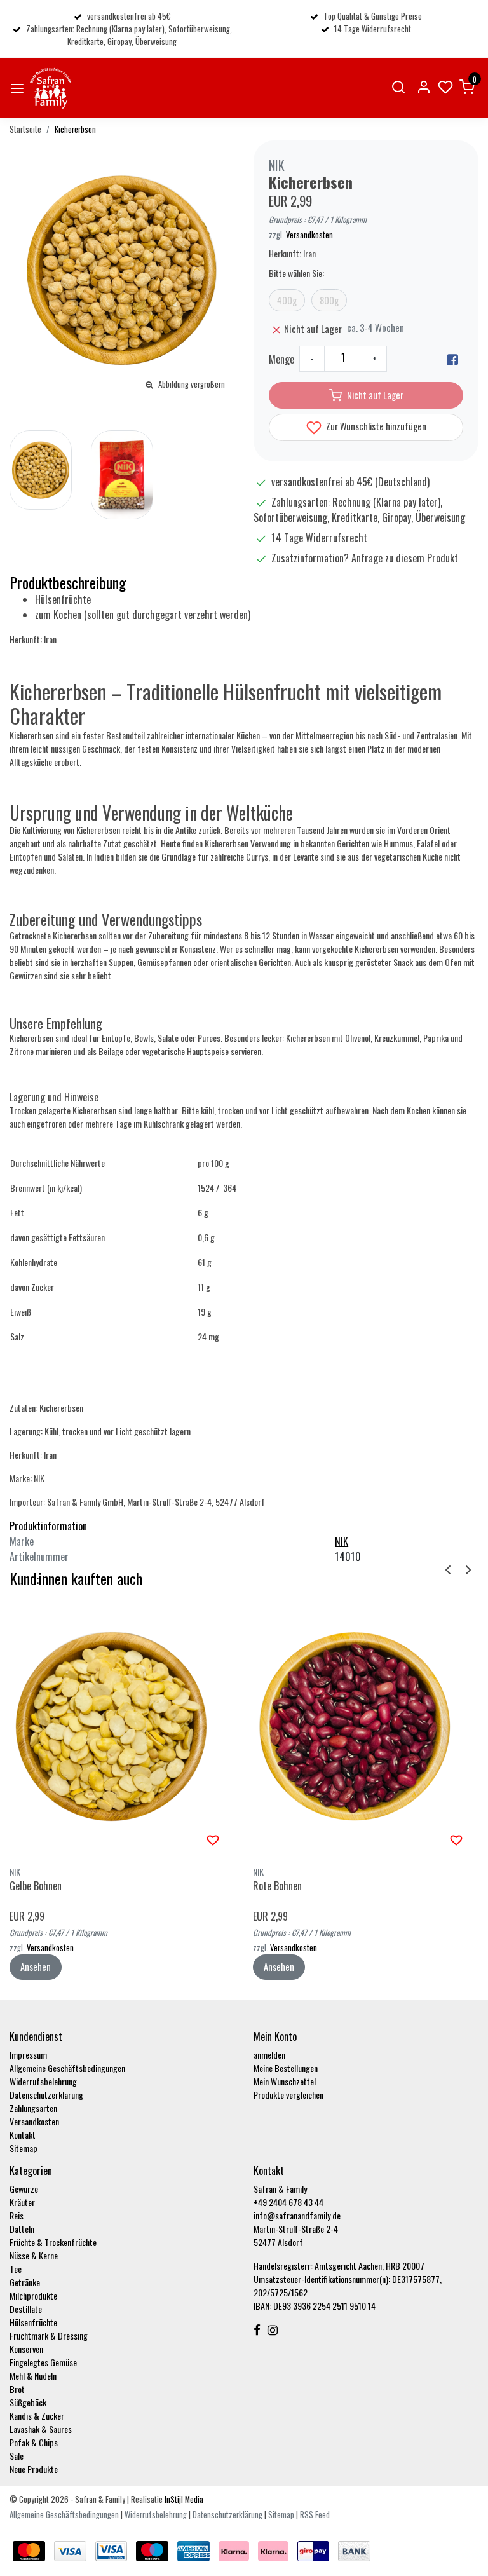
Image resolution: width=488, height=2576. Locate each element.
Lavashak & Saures (41, 2429)
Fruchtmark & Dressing (49, 2335)
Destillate (26, 2309)
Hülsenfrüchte (33, 2322)
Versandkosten (309, 235)
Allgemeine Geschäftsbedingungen (67, 2068)
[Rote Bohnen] (365, 1726)
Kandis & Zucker (37, 2416)
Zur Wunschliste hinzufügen (375, 426)
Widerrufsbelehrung (43, 2081)
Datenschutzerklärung (46, 2095)
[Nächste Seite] (468, 1569)
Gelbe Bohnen (36, 1886)
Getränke (25, 2282)
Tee (16, 2269)
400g (287, 300)
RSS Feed (315, 2515)
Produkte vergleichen (288, 2095)
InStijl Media (183, 2499)
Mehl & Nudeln (33, 2375)
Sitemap (24, 2148)
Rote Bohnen (277, 1886)
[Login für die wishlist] (213, 1839)
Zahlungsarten (33, 2108)
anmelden (269, 2055)
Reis (17, 2215)
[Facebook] (452, 359)
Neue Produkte (34, 2469)
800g (329, 300)
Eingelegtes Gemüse (43, 2362)
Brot (17, 2389)
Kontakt (23, 2135)
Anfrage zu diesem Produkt (405, 558)
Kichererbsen (75, 129)
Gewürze (24, 2189)
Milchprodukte (33, 2295)
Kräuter (22, 2202)
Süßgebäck (28, 2402)
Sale (17, 2456)
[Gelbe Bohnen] (122, 1726)
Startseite (25, 129)
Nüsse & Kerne (34, 2255)
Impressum (28, 2055)
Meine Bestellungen (286, 2068)
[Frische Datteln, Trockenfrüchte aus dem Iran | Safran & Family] (51, 88)
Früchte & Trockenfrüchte (53, 2242)
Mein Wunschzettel (285, 2081)
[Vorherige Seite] (448, 1569)
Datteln (22, 2229)
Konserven (26, 2349)
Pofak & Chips (34, 2442)
